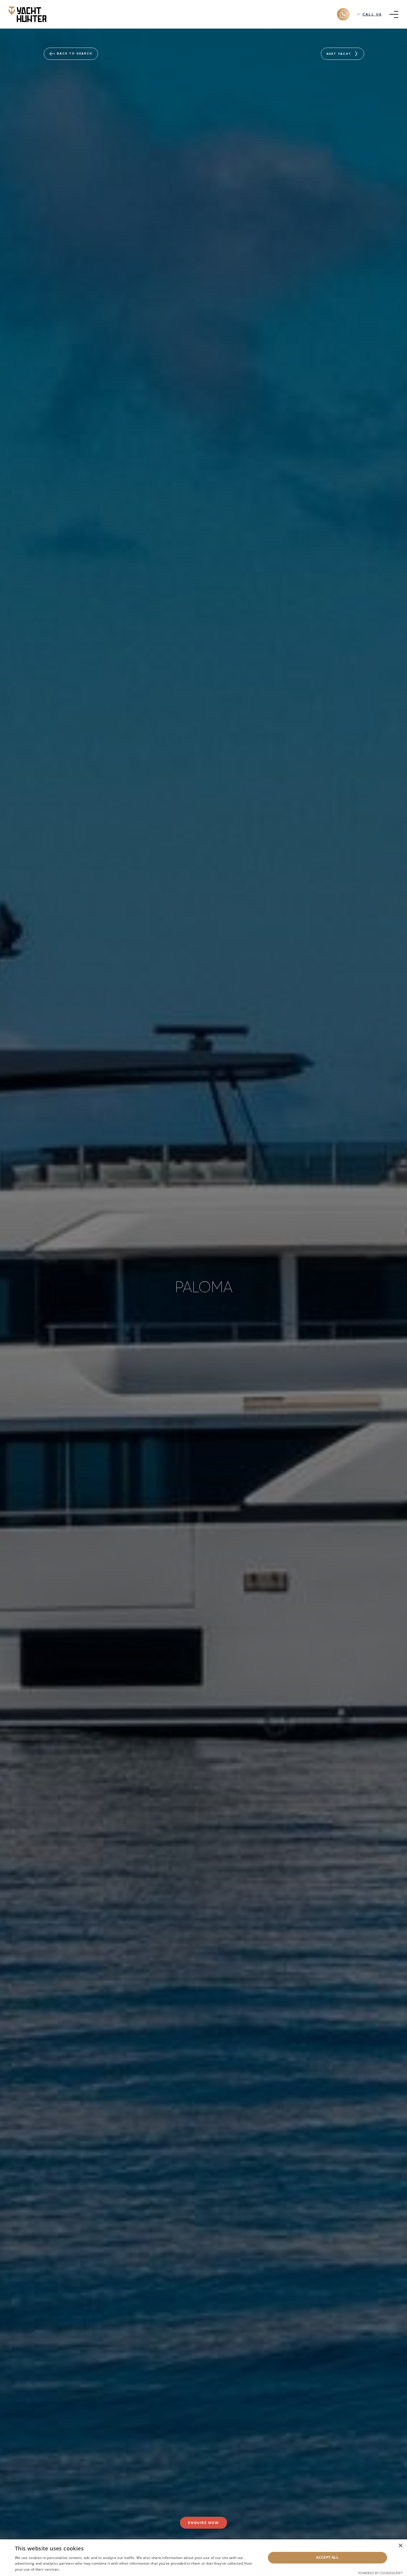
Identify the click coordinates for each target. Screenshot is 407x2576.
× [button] (400, 2546)
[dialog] (203, 2558)
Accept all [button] (327, 2557)
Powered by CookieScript (380, 2573)
